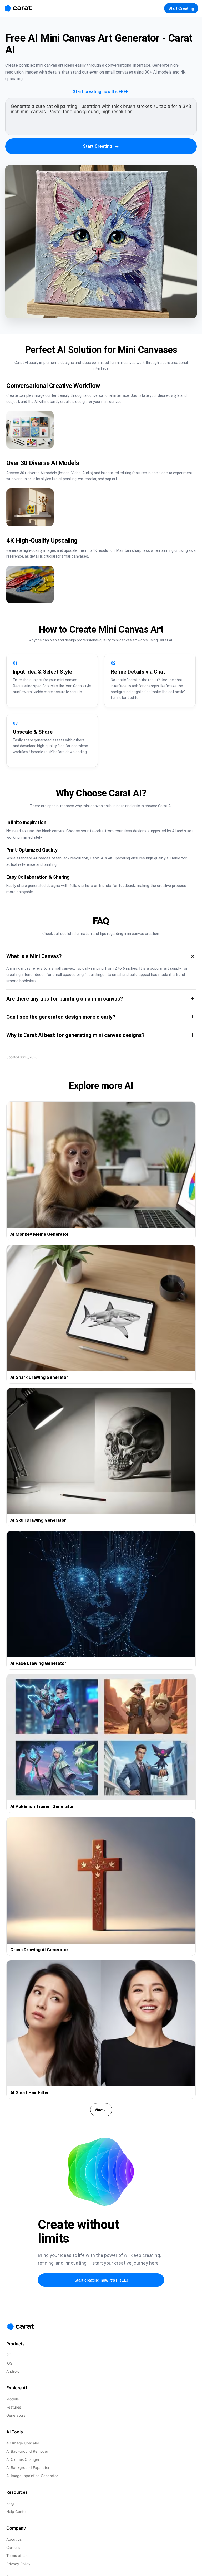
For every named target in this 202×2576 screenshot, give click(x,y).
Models (12, 2399)
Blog (10, 2503)
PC (9, 2355)
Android (13, 2371)
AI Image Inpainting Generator (32, 2476)
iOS (9, 2363)
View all (101, 2110)
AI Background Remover (27, 2451)
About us (14, 2539)
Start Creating (101, 146)
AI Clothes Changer (23, 2459)
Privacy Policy (18, 2564)
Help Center (17, 2512)
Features (14, 2407)
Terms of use (17, 2556)
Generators (16, 2415)
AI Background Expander (28, 2468)
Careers (13, 2547)
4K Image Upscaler (23, 2443)
